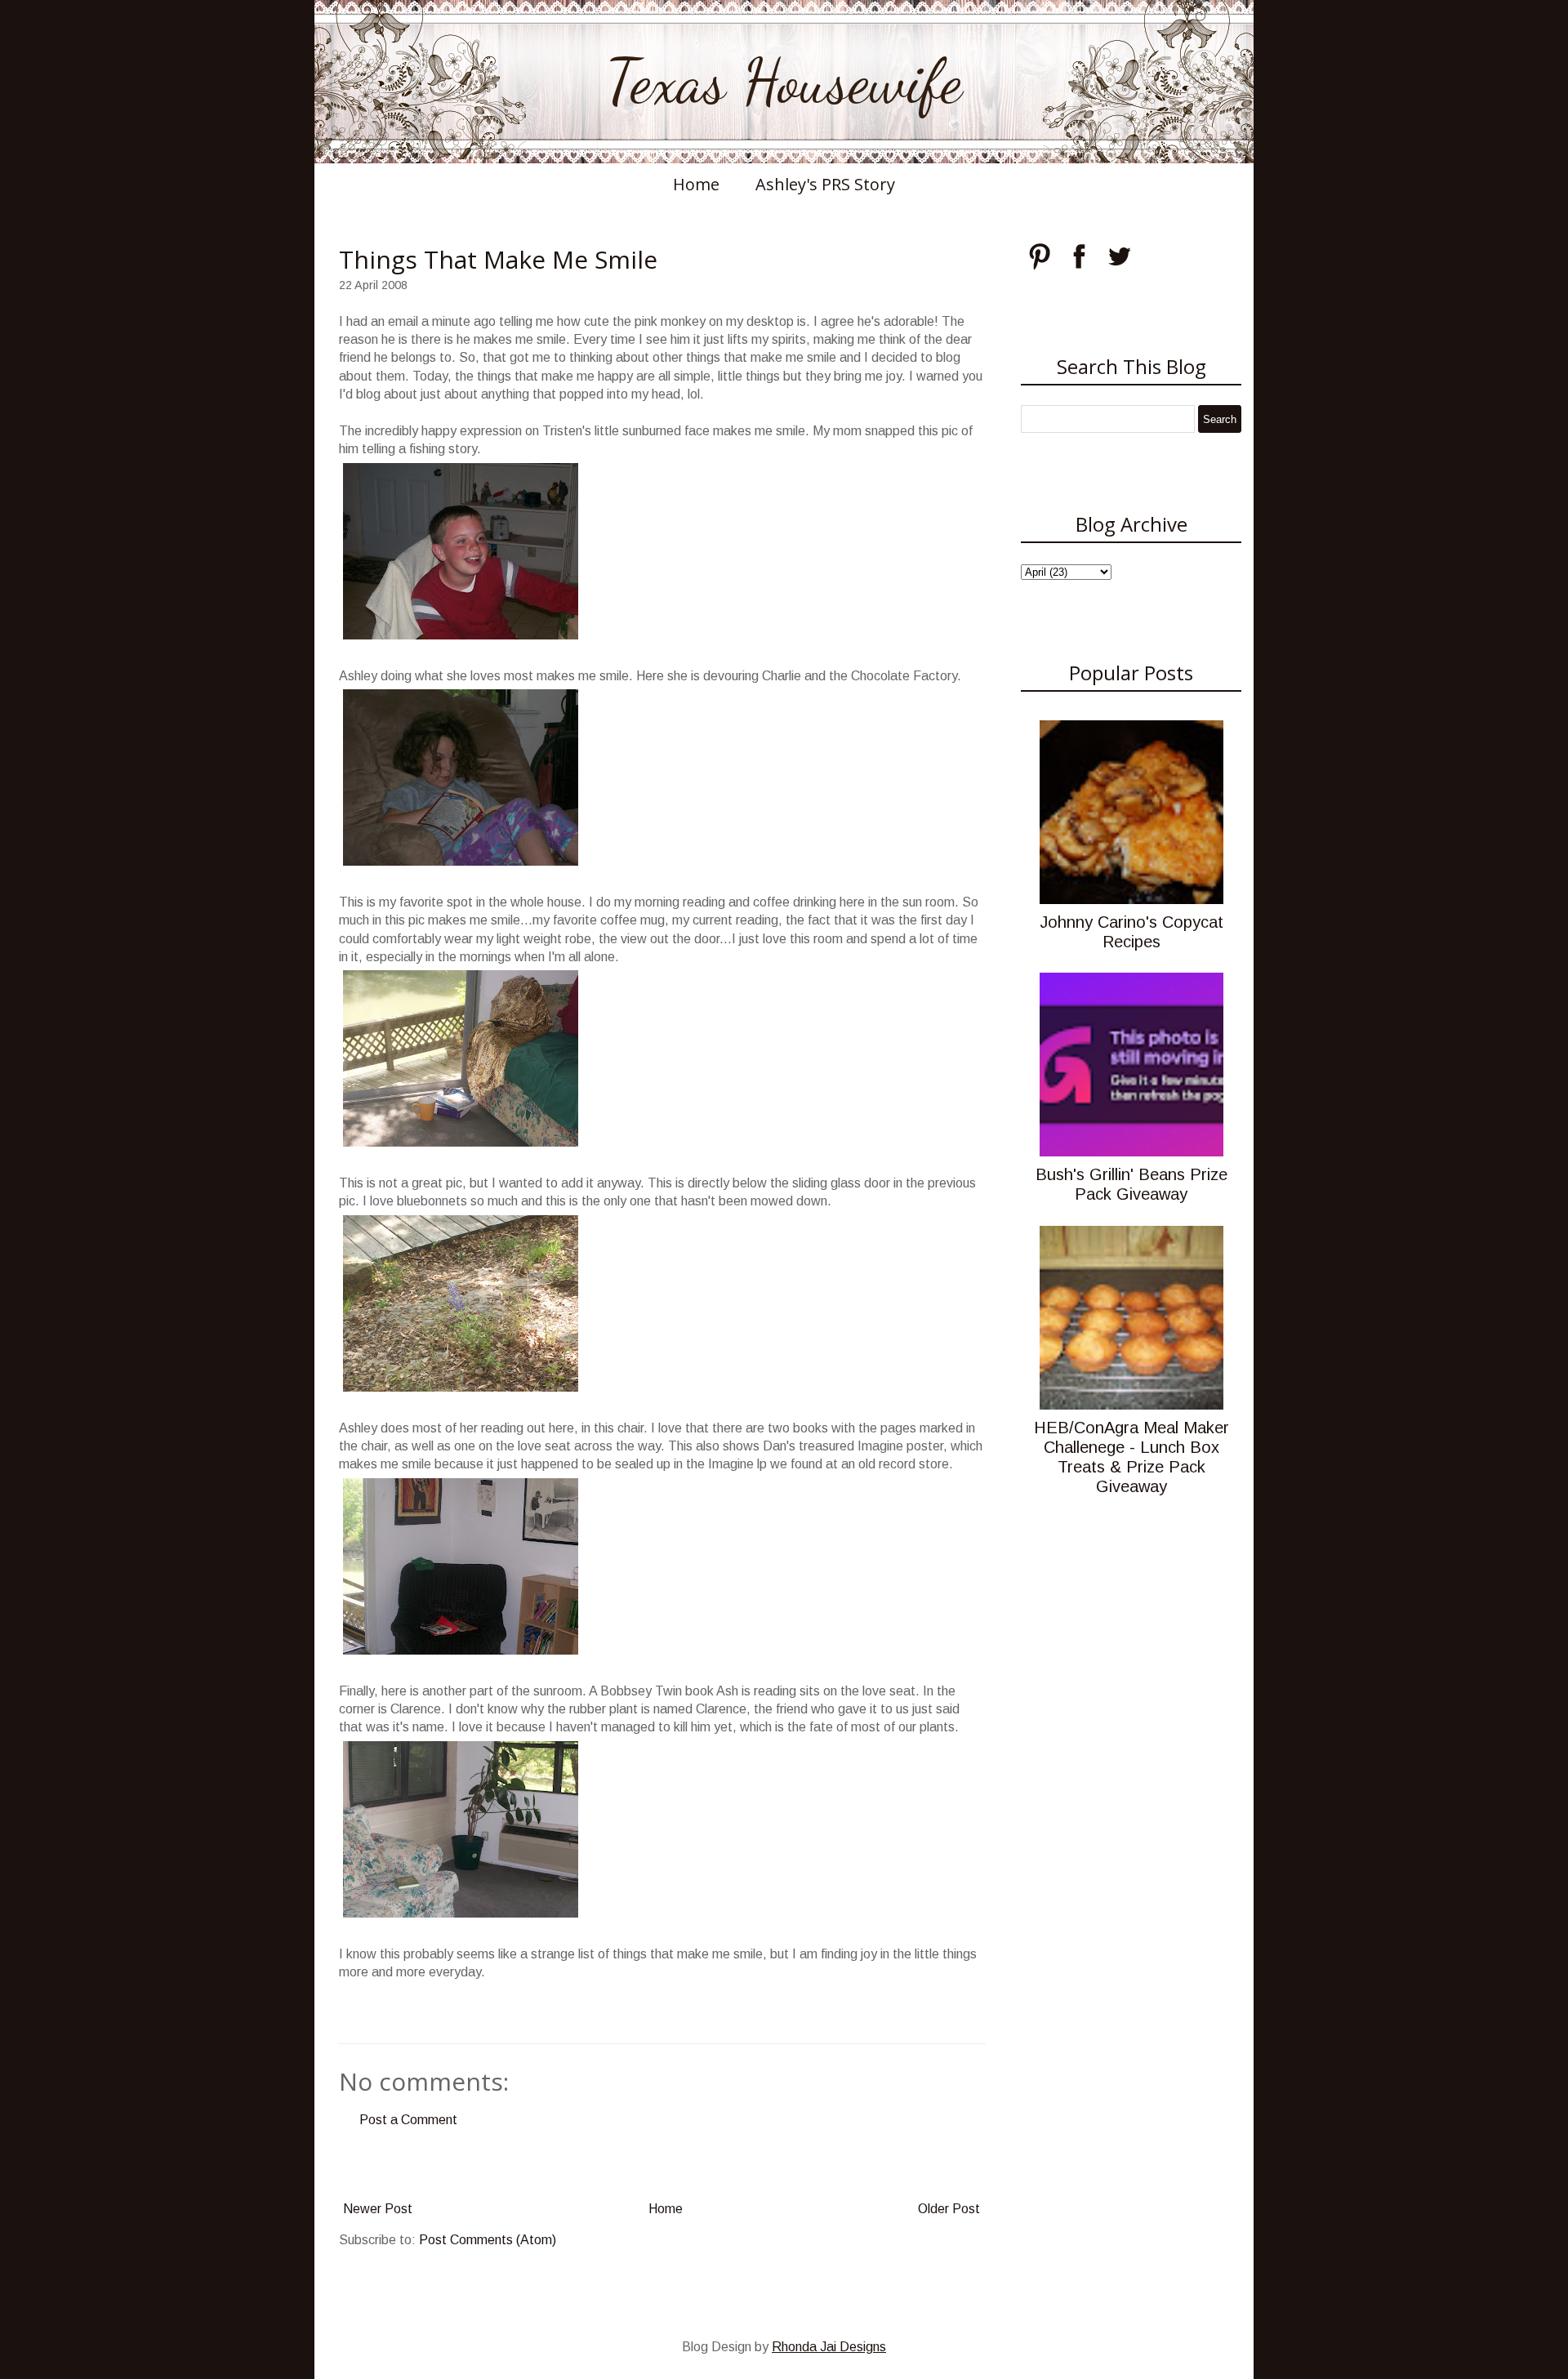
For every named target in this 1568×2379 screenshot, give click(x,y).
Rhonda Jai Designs (829, 2347)
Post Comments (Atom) (488, 2240)
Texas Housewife (784, 82)
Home (696, 184)
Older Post (949, 2209)
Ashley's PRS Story (825, 184)
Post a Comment (408, 2120)
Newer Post (378, 2209)
